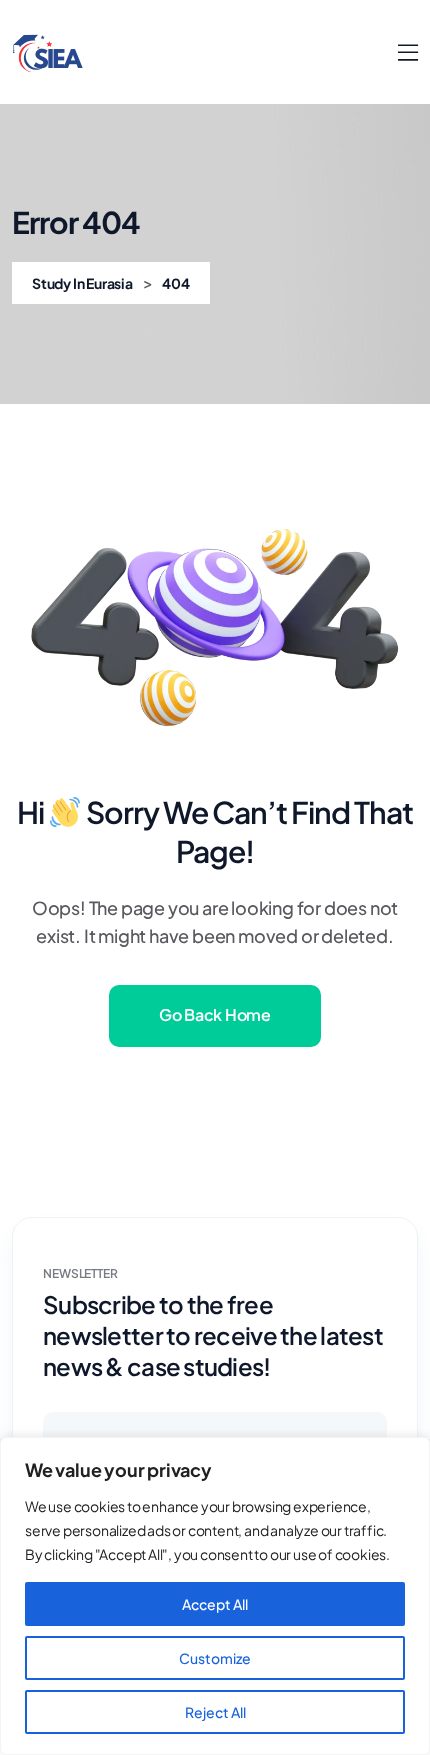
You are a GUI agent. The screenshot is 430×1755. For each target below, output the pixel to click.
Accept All (215, 1604)
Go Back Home (214, 1014)
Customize (215, 1658)
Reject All (215, 1712)
